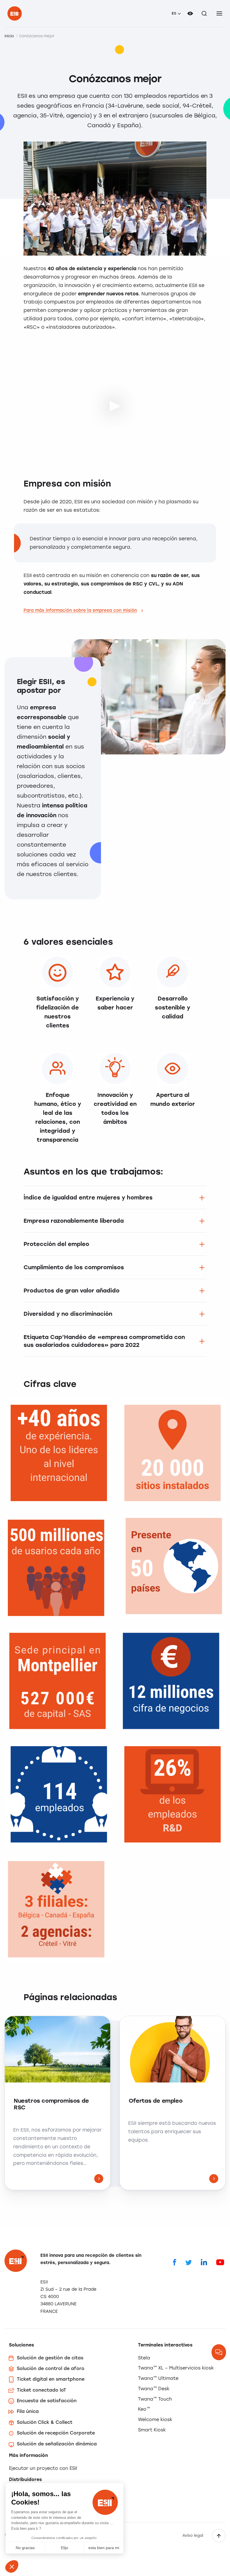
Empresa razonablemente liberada (74, 1221)
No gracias (25, 2548)
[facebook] (175, 2262)
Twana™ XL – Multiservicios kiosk (176, 2368)
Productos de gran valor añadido (72, 1291)
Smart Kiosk (152, 2430)
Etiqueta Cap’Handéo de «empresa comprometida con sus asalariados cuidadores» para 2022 (104, 1341)
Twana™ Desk (154, 2389)
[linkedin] (204, 2262)
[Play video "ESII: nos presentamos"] (115, 405)
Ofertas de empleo (156, 2101)
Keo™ (144, 2409)
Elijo (65, 2548)
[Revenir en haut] (219, 2536)
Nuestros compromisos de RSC (51, 2104)
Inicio (9, 36)
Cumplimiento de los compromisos (74, 1267)
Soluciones (21, 2345)
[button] (12, 2566)
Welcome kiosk (155, 2419)
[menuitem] (176, 13)
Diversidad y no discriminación (68, 1314)
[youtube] (220, 2262)
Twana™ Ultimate (158, 2378)
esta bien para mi (104, 2548)
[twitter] (189, 2262)
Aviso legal (193, 2536)
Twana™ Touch (155, 2399)
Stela (144, 2358)
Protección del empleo (56, 1244)
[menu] (219, 13)
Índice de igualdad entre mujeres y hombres (88, 1197)
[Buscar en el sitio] (204, 13)
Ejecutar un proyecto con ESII (43, 2468)
